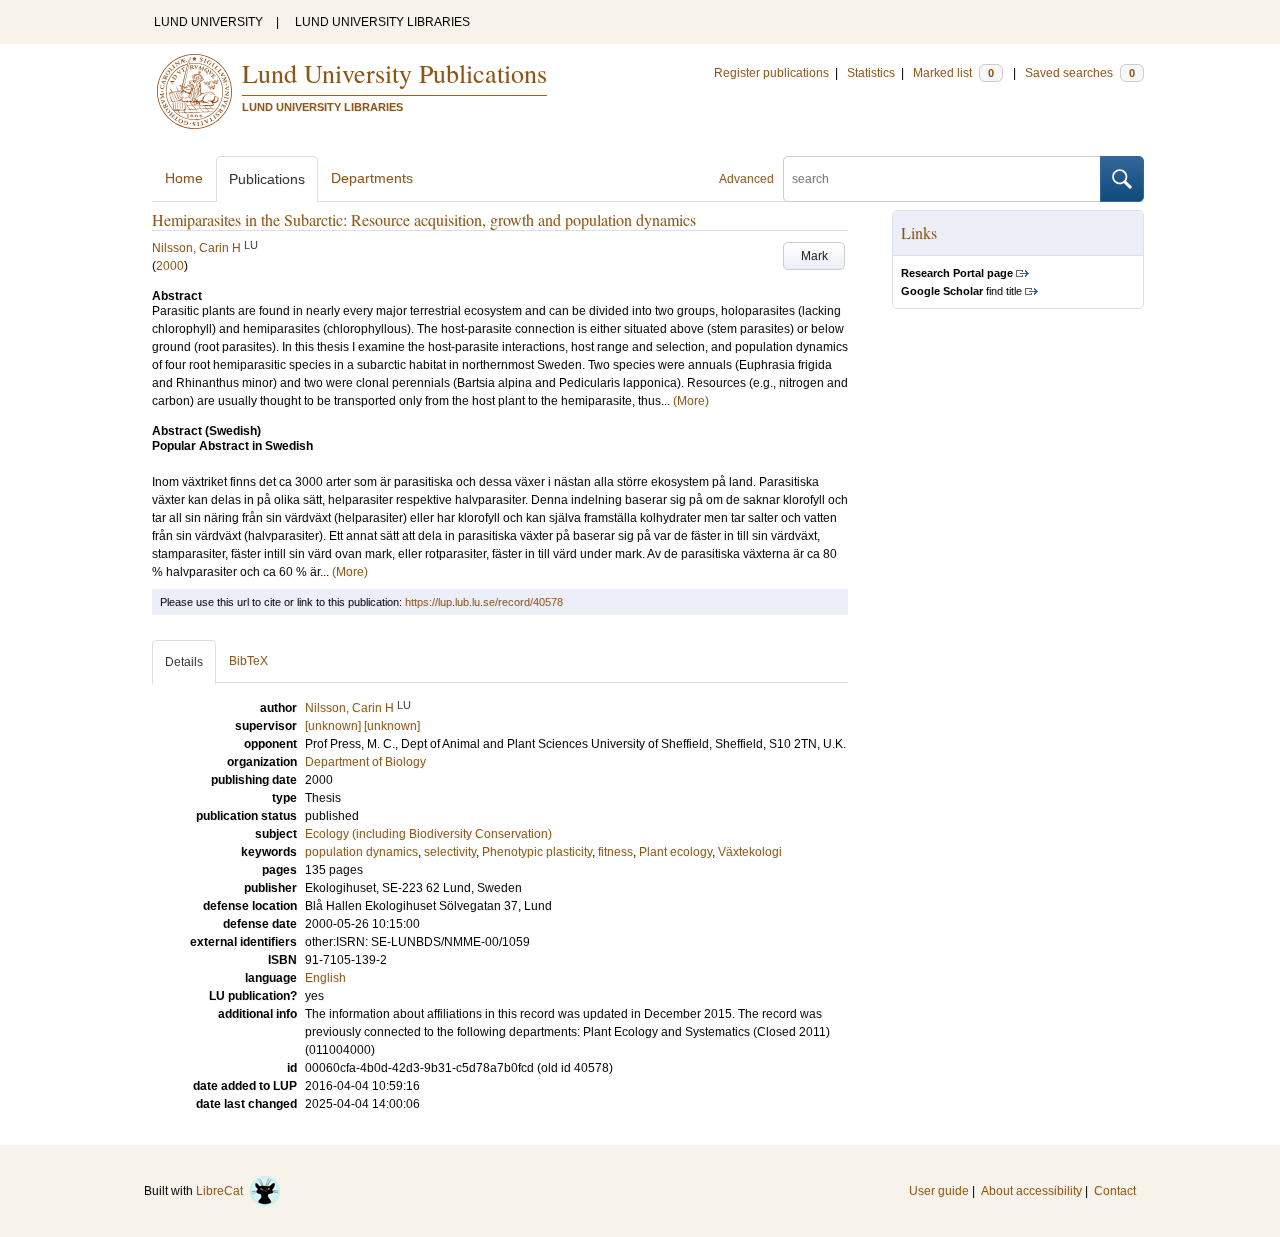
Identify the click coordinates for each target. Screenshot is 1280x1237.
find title (961, 291)
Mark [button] (814, 256)
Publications (267, 179)
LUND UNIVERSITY (208, 22)
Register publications (771, 73)
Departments (372, 178)
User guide (939, 1191)
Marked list (953, 73)
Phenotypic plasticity (537, 852)
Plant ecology (675, 852)
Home (184, 178)
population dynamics (361, 852)
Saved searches (1080, 73)
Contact (1115, 1191)
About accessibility (1031, 1191)
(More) (691, 401)
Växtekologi (750, 852)
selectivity (450, 852)
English (325, 978)
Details (184, 662)
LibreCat (222, 1191)
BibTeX (248, 661)
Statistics (871, 73)
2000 (170, 266)
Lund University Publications (394, 73)
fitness (615, 852)
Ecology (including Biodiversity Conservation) (428, 834)
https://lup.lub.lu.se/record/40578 (484, 602)
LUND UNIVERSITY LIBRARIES (382, 22)
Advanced (746, 179)
